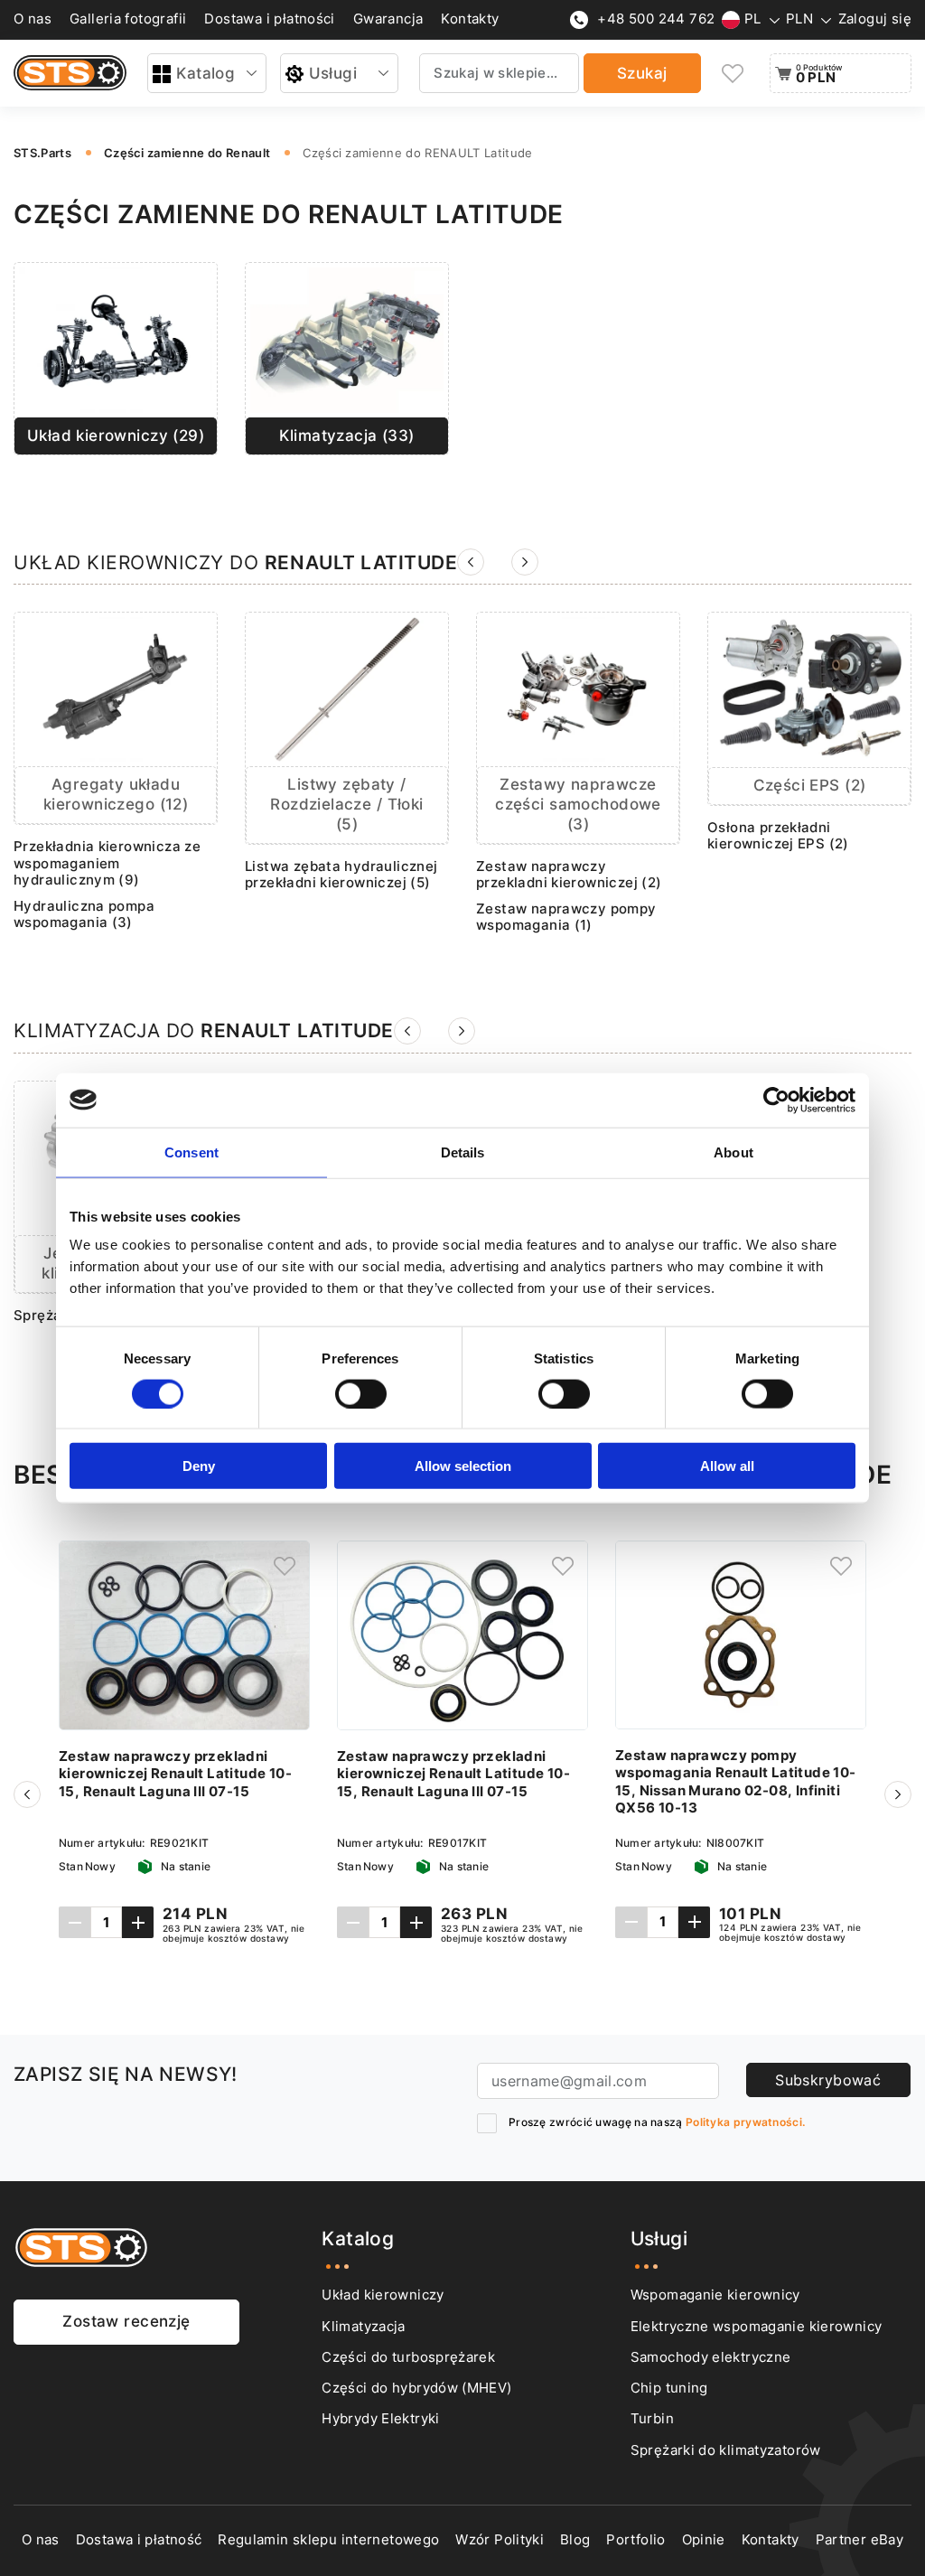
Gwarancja (388, 19)
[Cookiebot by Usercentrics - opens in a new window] (776, 1100)
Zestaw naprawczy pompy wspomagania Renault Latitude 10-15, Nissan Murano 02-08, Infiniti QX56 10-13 (736, 1782)
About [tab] (733, 1152)
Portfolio (635, 2540)
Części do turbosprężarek (408, 2357)
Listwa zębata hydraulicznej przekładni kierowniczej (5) (341, 875)
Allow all (727, 1466)
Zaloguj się (875, 19)
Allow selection (463, 1466)
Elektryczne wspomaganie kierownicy (757, 2327)
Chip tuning (669, 2388)
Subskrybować (828, 2080)
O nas (33, 19)
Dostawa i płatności (269, 19)
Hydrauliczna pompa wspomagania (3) (84, 915)
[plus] (138, 1922)
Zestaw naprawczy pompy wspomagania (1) (566, 918)
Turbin (652, 2419)
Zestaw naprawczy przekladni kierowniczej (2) (569, 875)
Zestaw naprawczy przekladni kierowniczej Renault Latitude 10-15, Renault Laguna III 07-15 (175, 1774)
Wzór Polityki (500, 2540)
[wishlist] (733, 74)
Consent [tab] (192, 1152)
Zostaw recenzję (126, 2321)
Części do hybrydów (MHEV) (416, 2388)
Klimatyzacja (363, 2327)
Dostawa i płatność (139, 2540)
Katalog (206, 73)
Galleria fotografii (128, 19)
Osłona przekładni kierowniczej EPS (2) (778, 836)
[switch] (361, 1393)
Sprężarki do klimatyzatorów (726, 2450)
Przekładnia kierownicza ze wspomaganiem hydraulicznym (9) (107, 863)
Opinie (704, 2540)
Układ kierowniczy (383, 2295)
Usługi (333, 73)
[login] (285, 1566)
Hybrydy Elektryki (380, 2419)
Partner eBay (860, 2540)
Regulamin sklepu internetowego (328, 2540)
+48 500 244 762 (656, 19)
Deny (199, 1466)
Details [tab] (463, 1152)
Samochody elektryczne (711, 2357)
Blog (575, 2540)
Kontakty (470, 19)
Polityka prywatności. (745, 2122)
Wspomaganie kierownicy (715, 2295)
